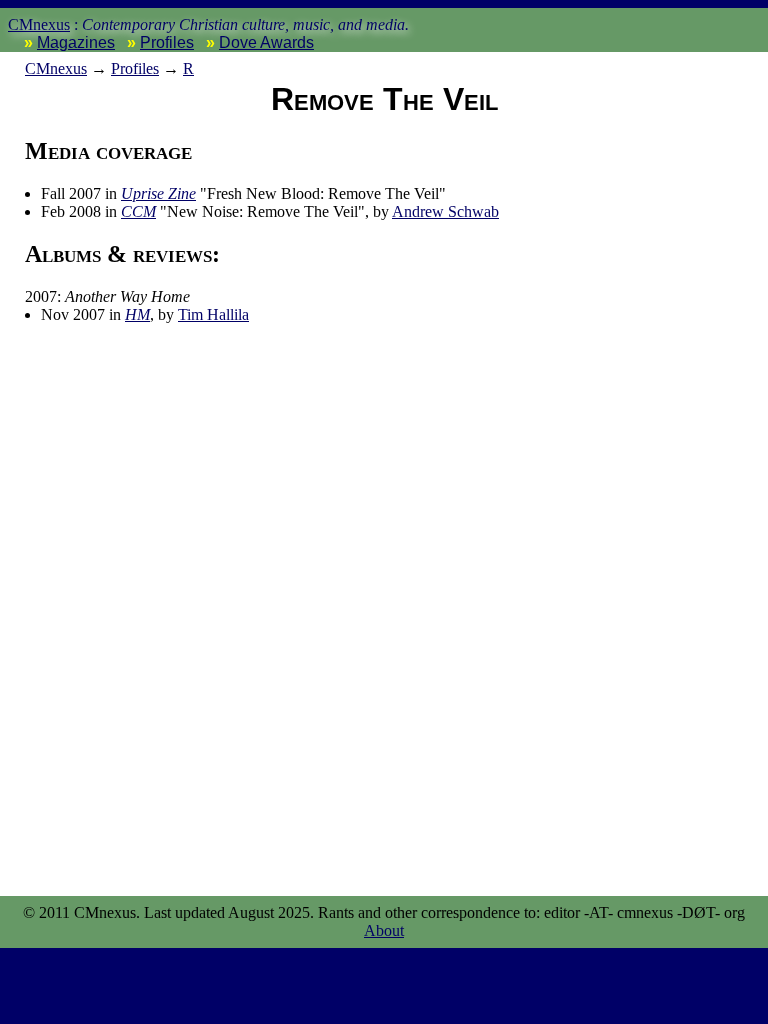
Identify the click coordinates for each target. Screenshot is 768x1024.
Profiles (167, 42)
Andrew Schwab (445, 211)
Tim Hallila (213, 314)
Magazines (76, 42)
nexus (56, 68)
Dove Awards (266, 42)
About (384, 930)
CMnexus (39, 24)
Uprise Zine (158, 193)
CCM (138, 211)
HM (137, 314)
